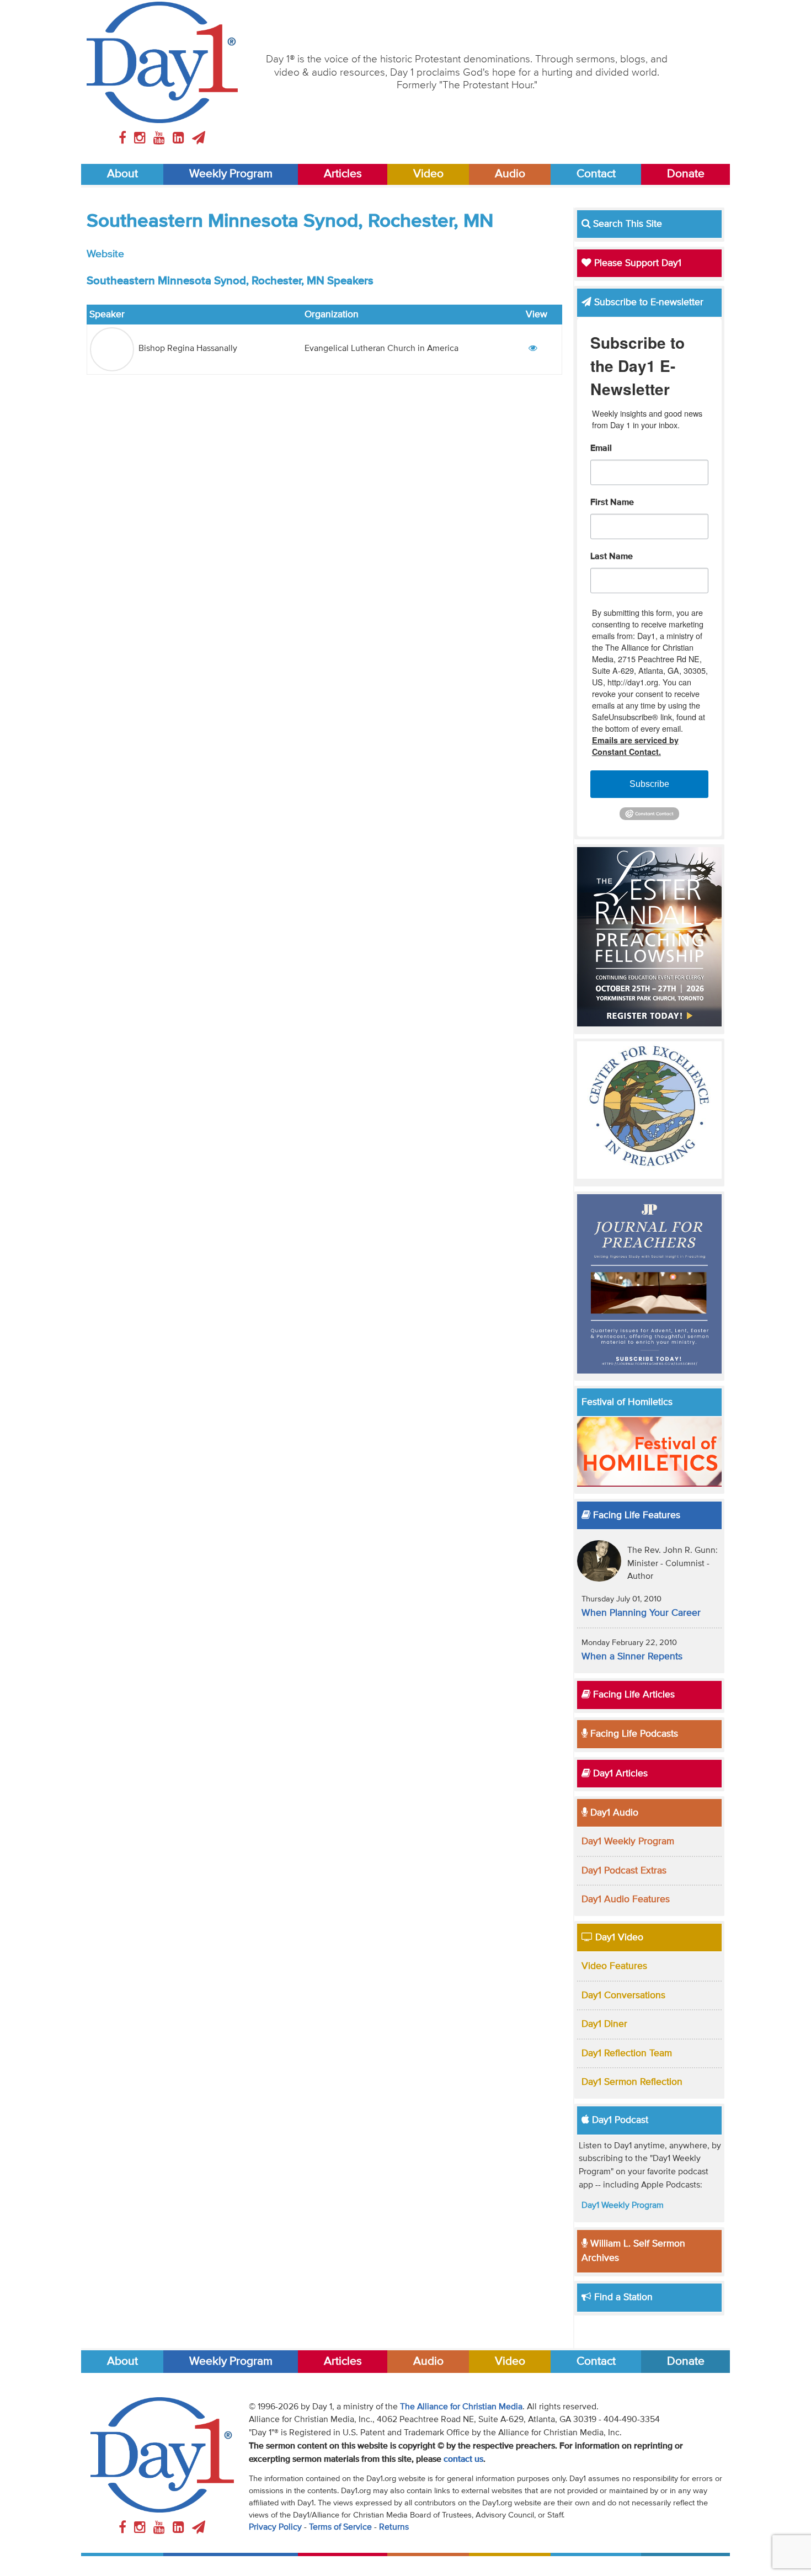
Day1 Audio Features (626, 1899)
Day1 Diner (604, 2024)
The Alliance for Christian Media (461, 2407)
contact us (463, 2460)
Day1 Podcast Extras (624, 1871)
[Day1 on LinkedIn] (180, 139)
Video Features (614, 1966)
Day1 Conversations (623, 1995)
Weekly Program (231, 174)
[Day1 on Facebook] (124, 139)
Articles (343, 174)
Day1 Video (618, 1938)
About (122, 174)
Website (105, 254)
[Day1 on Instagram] (142, 139)
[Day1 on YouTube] (161, 139)
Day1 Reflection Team (627, 2053)
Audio (510, 174)
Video (428, 174)
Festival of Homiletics (627, 1402)
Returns (394, 2527)
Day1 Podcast (619, 2120)
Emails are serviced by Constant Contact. (635, 746)
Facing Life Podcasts (633, 1734)
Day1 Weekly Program (628, 1841)
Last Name (612, 557)
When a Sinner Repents (632, 1657)
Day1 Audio (613, 1813)
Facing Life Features (635, 1515)
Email (601, 449)
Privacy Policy (275, 2527)
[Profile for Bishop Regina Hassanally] (533, 349)
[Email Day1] (199, 139)
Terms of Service (340, 2527)
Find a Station (622, 2297)
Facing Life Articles (633, 1695)
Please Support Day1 (636, 263)
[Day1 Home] (162, 62)
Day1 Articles (619, 1774)
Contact (596, 174)
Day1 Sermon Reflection (632, 2082)
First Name (612, 503)
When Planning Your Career (641, 1613)
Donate (686, 174)
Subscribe (649, 784)
